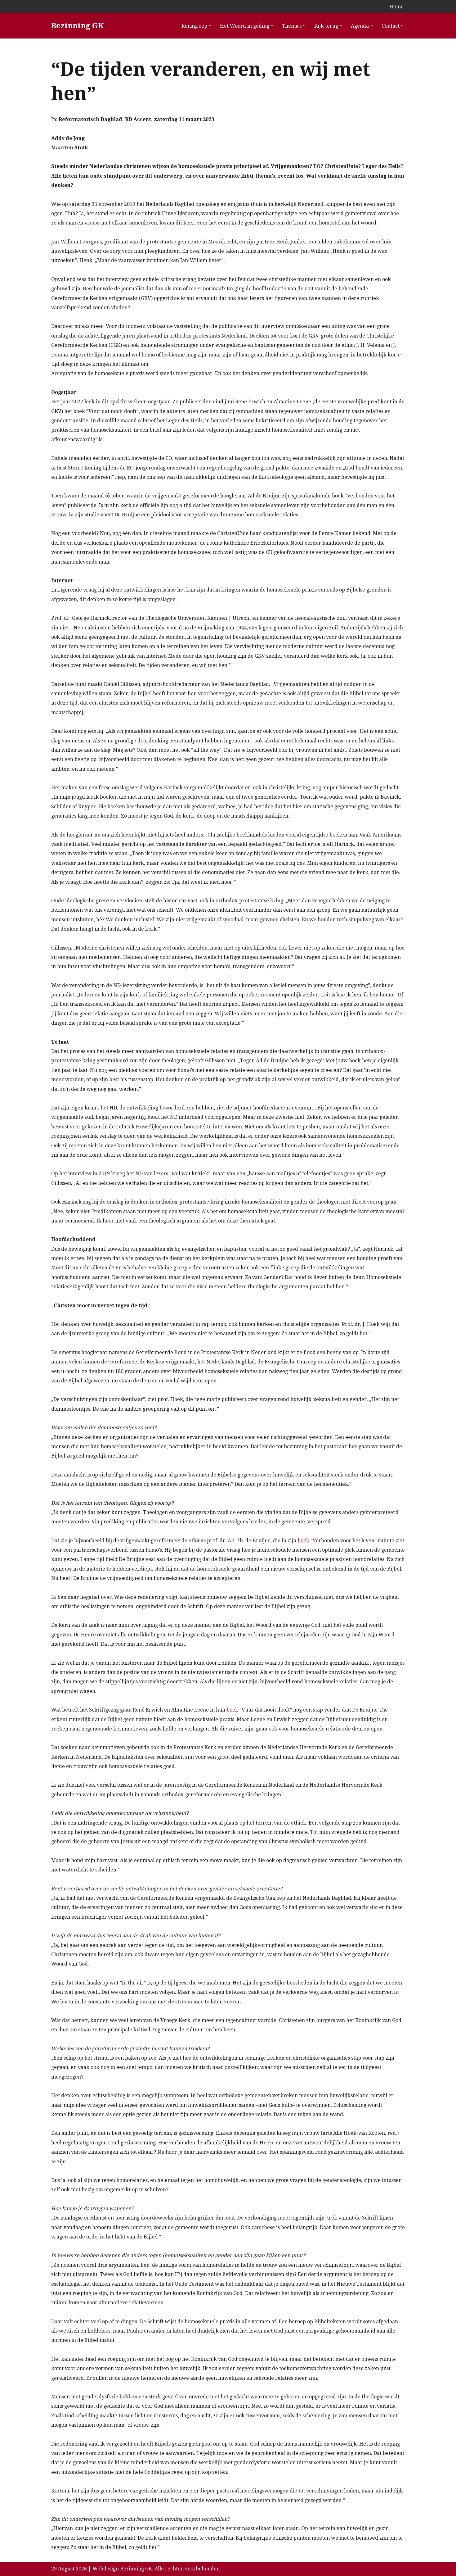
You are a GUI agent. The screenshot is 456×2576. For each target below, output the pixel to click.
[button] (210, 26)
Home (396, 7)
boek (303, 1541)
